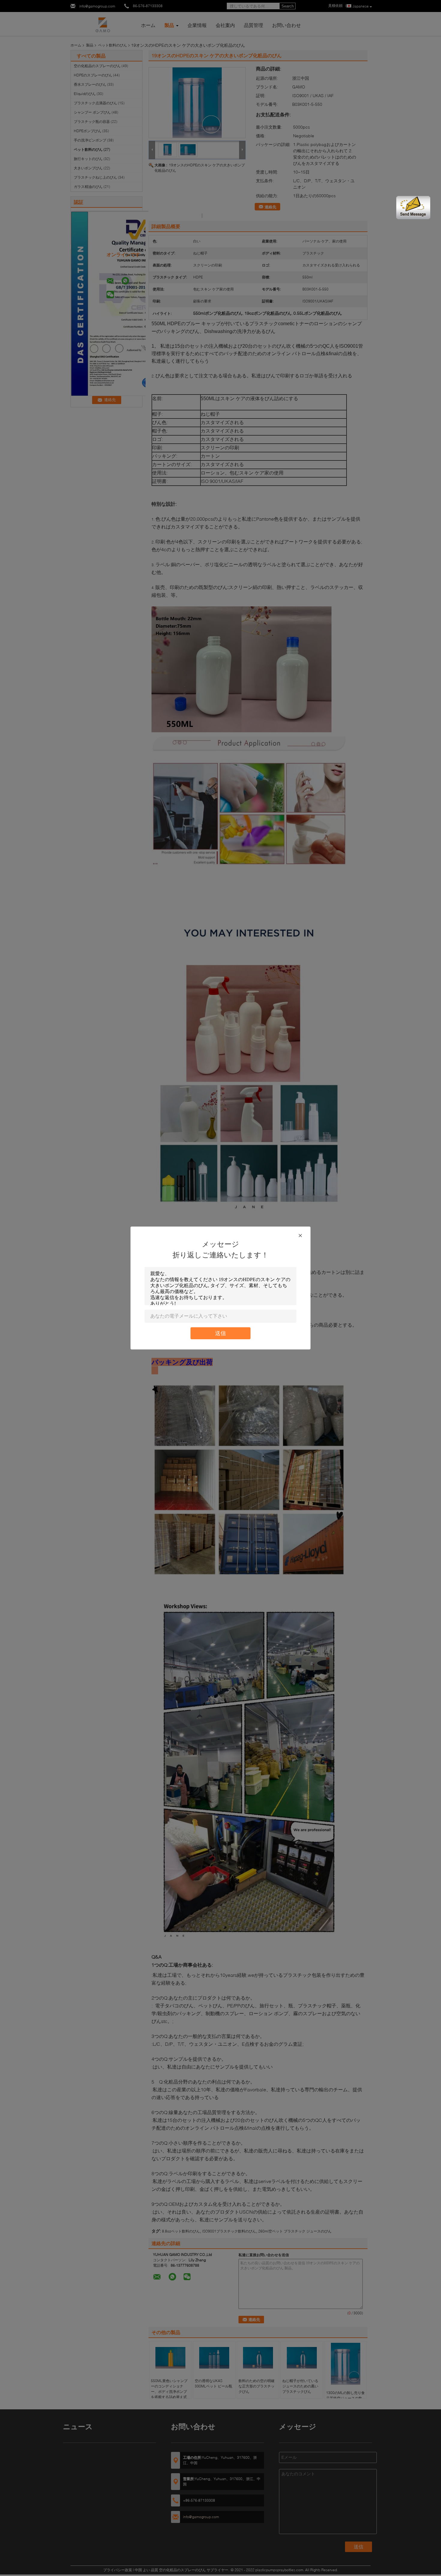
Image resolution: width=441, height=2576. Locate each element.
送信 (220, 1333)
